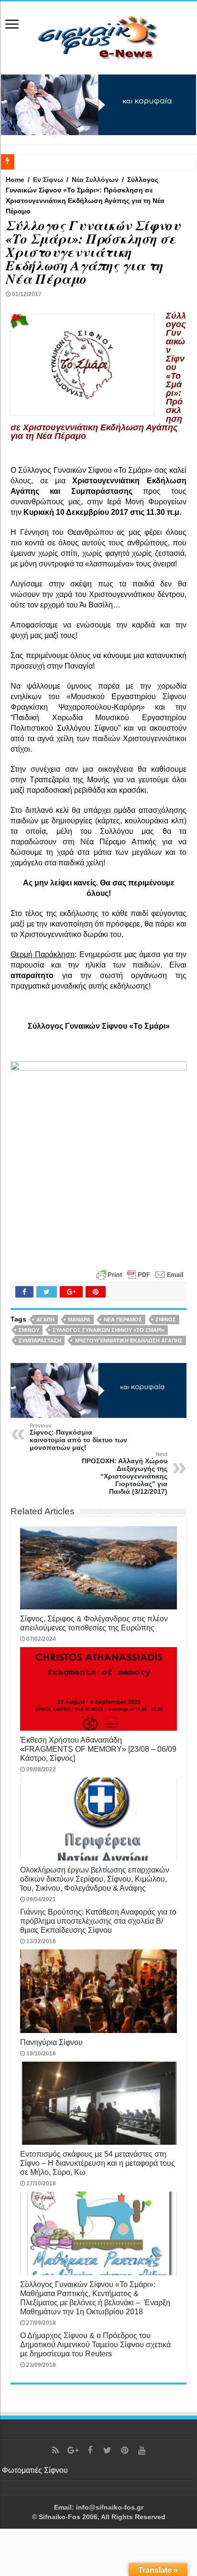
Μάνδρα (79, 1320)
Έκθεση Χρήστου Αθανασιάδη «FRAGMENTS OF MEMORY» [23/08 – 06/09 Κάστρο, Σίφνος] (98, 1749)
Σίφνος (166, 1320)
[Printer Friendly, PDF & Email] (140, 1274)
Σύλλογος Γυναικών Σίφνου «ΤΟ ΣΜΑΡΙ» (109, 1330)
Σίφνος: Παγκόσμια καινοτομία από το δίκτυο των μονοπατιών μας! (78, 1437)
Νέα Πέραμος (123, 1320)
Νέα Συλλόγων (95, 180)
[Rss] (55, 2450)
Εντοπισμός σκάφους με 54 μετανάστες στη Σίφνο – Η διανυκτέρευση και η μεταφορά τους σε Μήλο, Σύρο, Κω (98, 2163)
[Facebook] (90, 2450)
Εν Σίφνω (48, 180)
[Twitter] (107, 2450)
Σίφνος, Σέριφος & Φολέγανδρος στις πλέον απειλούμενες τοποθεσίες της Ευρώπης (94, 1623)
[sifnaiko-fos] (98, 36)
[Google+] (73, 2450)
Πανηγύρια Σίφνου (51, 2042)
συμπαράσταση (40, 1341)
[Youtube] (142, 2450)
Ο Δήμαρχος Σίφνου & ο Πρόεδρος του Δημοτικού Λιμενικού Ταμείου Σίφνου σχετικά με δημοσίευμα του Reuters (95, 2344)
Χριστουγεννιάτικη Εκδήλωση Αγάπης (129, 1341)
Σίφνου (29, 1330)
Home (15, 180)
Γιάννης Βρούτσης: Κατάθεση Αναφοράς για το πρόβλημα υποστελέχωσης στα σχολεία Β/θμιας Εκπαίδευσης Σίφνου (98, 1921)
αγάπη (45, 1320)
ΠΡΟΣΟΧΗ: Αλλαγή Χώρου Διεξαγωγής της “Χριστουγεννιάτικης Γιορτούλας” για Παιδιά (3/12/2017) (125, 1473)
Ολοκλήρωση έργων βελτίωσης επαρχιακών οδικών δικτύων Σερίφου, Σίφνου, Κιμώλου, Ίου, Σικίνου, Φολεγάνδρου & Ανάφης (95, 1879)
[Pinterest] (124, 2450)
